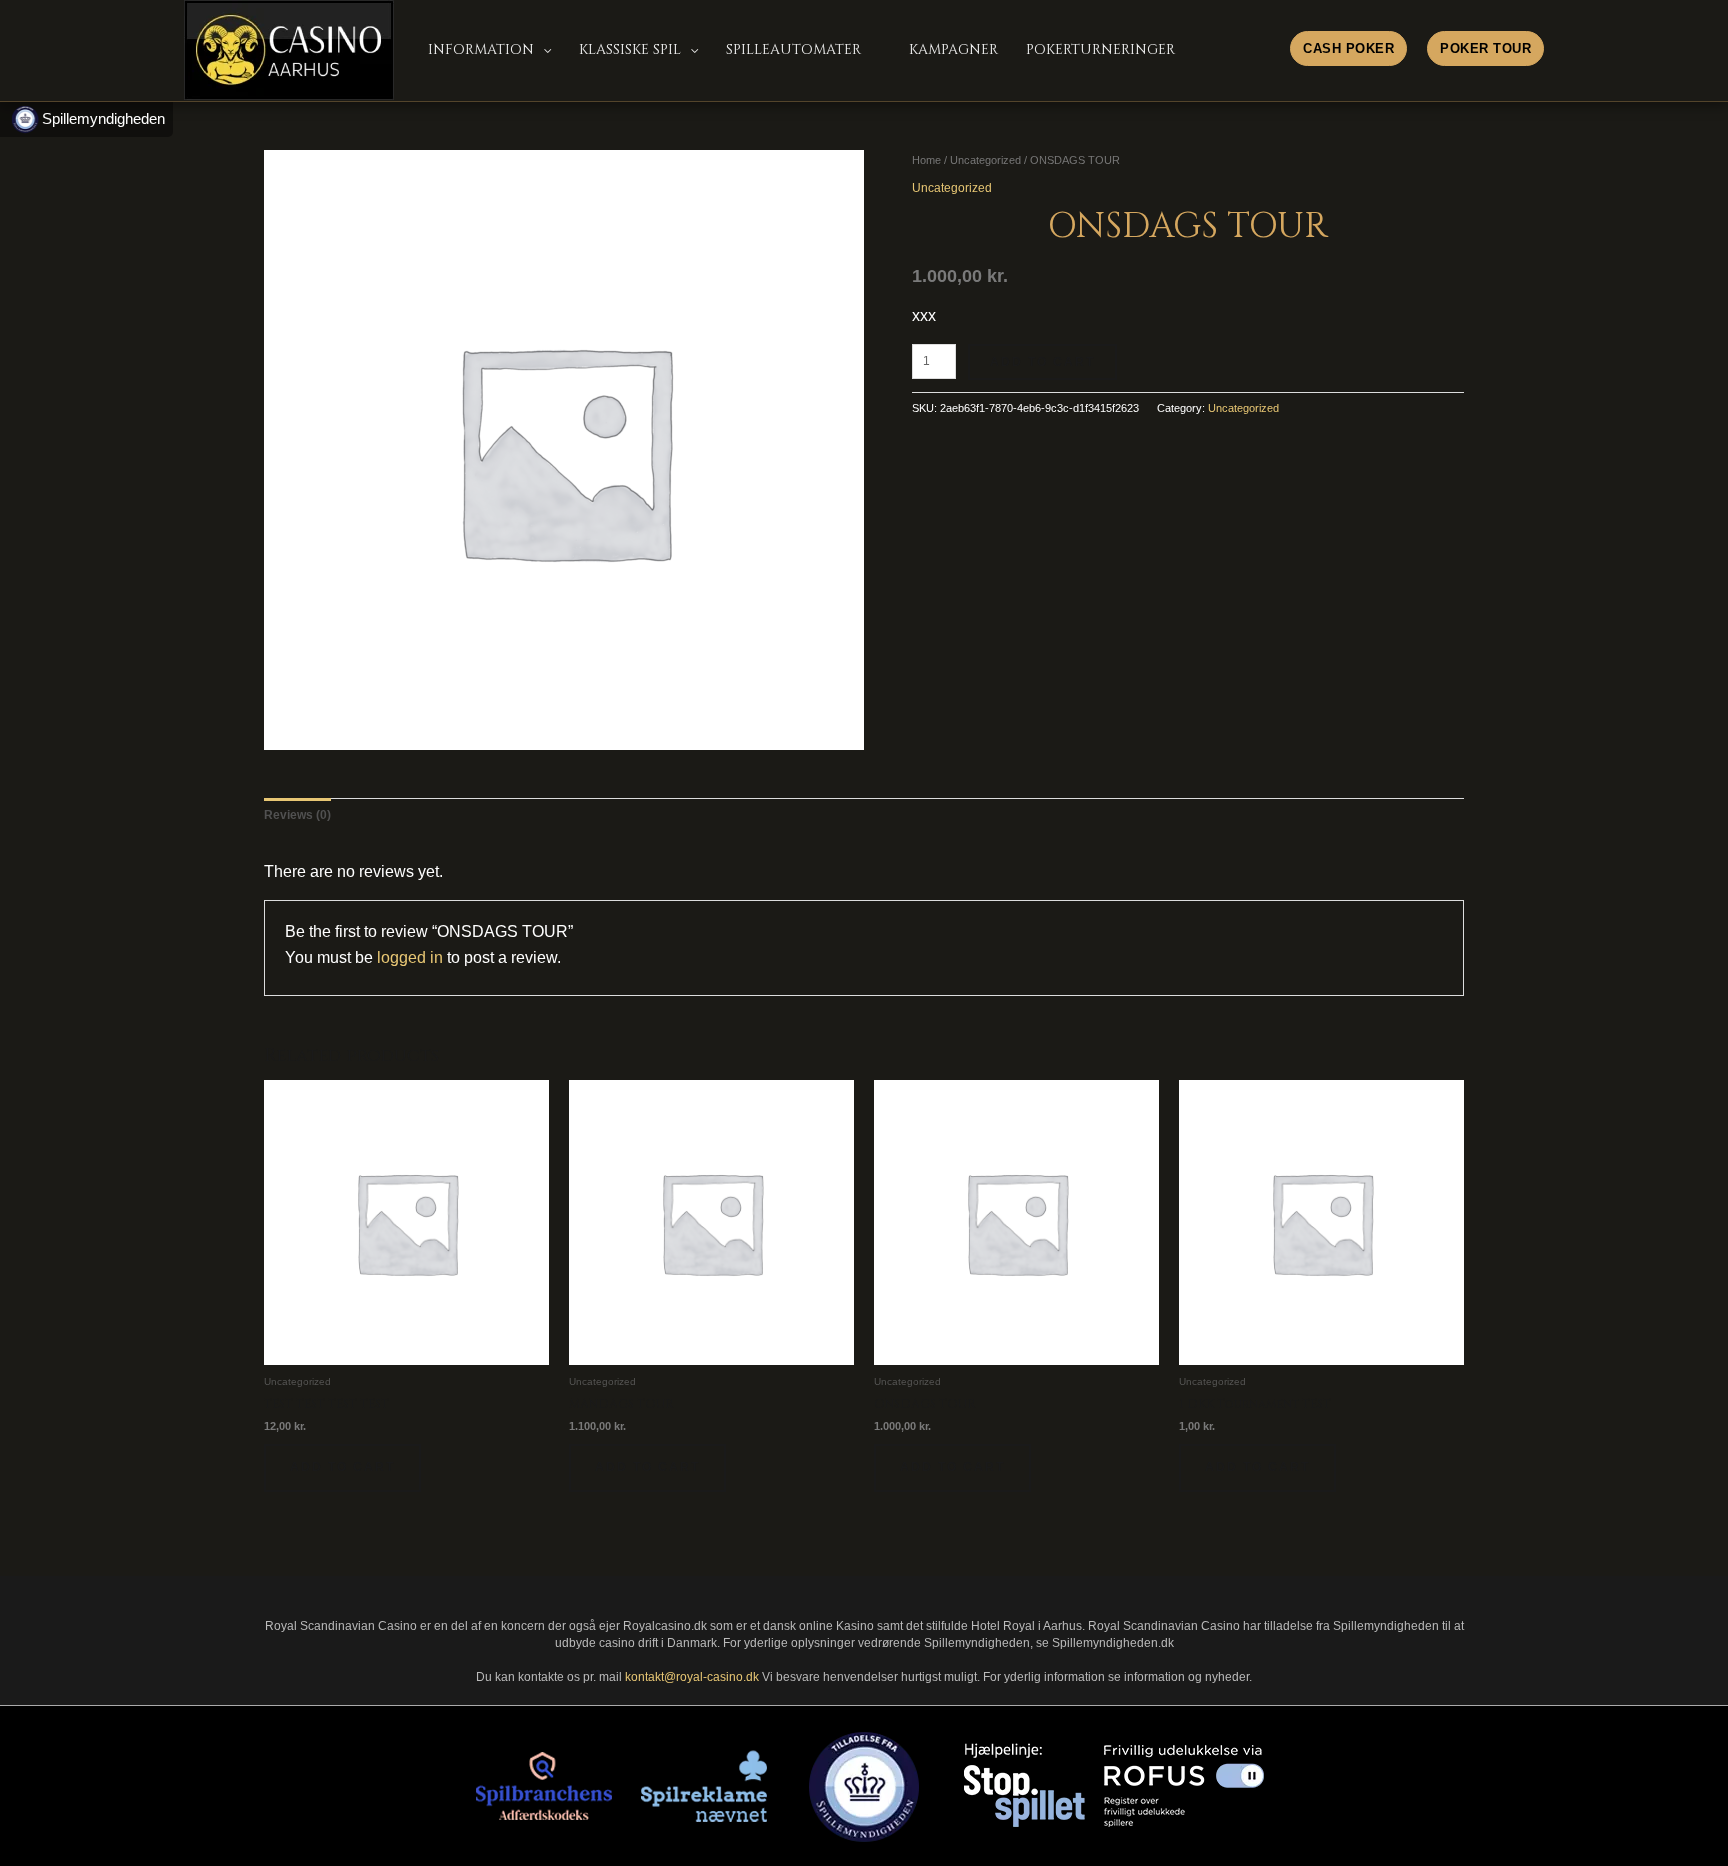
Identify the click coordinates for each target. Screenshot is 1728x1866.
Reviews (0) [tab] (297, 815)
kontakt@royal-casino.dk (692, 1677)
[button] (1485, 42)
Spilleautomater (793, 49)
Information (481, 49)
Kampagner (953, 49)
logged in (410, 957)
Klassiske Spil (630, 49)
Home (926, 160)
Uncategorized (985, 160)
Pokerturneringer (1100, 49)
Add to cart (1042, 362)
